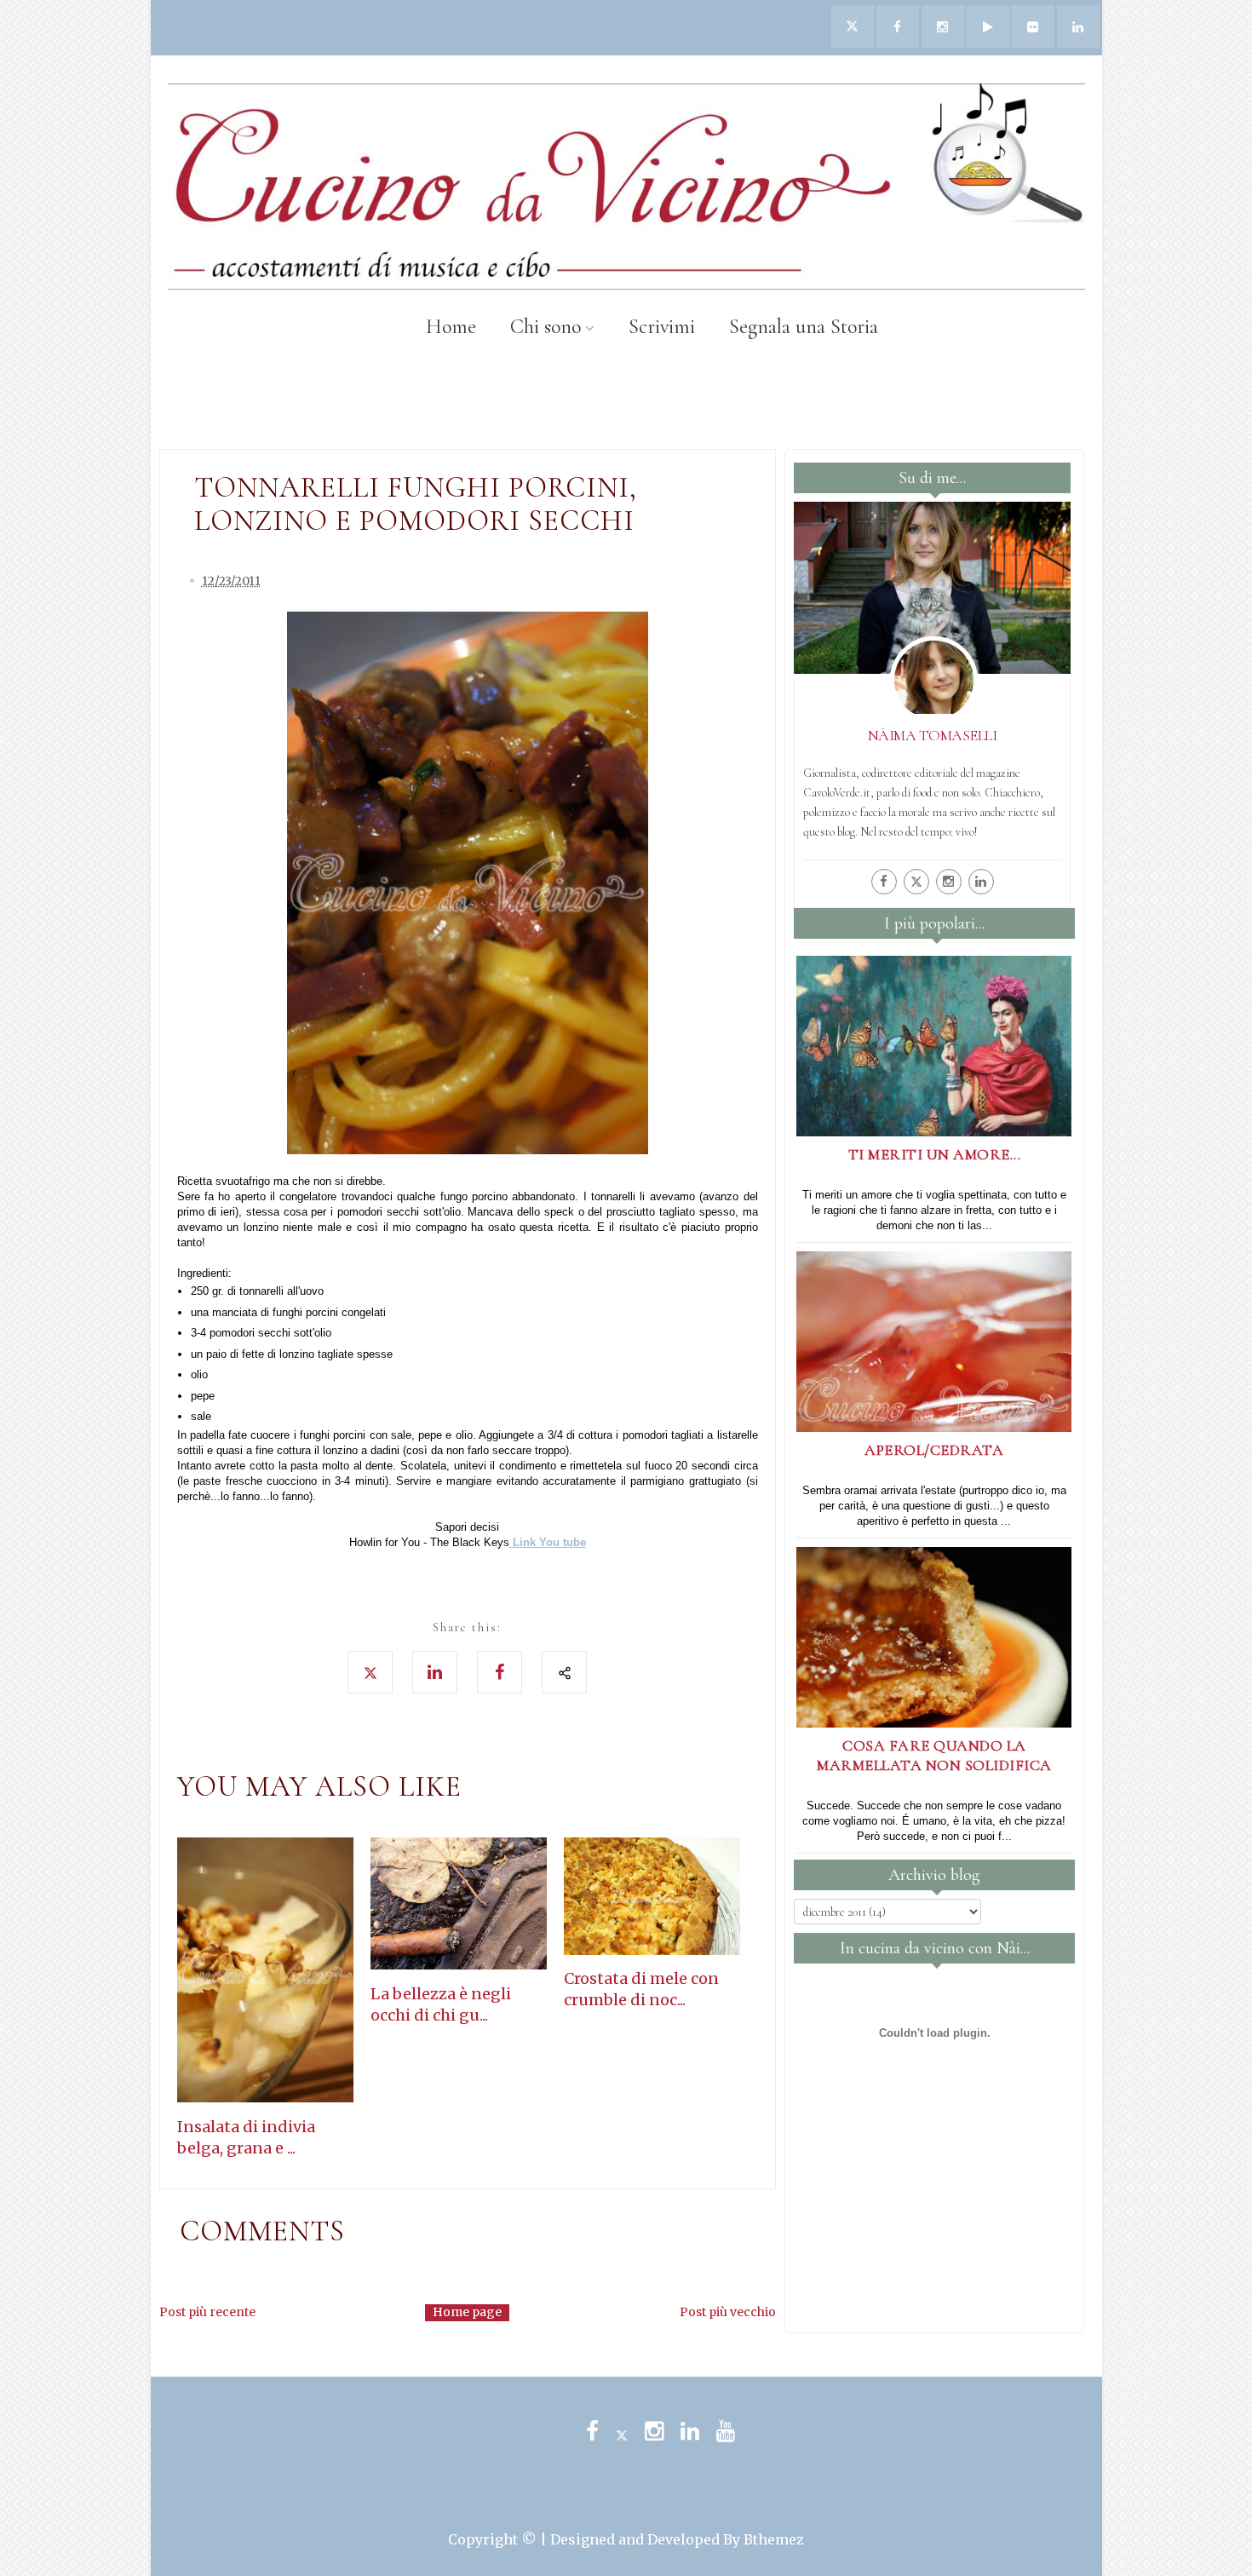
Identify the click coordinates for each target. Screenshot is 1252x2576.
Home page (467, 2312)
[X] (916, 882)
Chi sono (546, 327)
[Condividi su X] (370, 1672)
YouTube (726, 2431)
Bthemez (774, 2539)
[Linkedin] (981, 882)
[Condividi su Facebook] (500, 1672)
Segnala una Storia (804, 327)
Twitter (622, 2431)
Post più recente (207, 2312)
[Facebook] (884, 882)
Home (451, 327)
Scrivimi (662, 327)
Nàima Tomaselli (933, 735)
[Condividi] (564, 1672)
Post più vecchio (728, 2312)
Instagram (654, 2431)
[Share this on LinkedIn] (435, 1672)
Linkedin (690, 2431)
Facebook (592, 2431)
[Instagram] (949, 882)
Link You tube (548, 1542)
